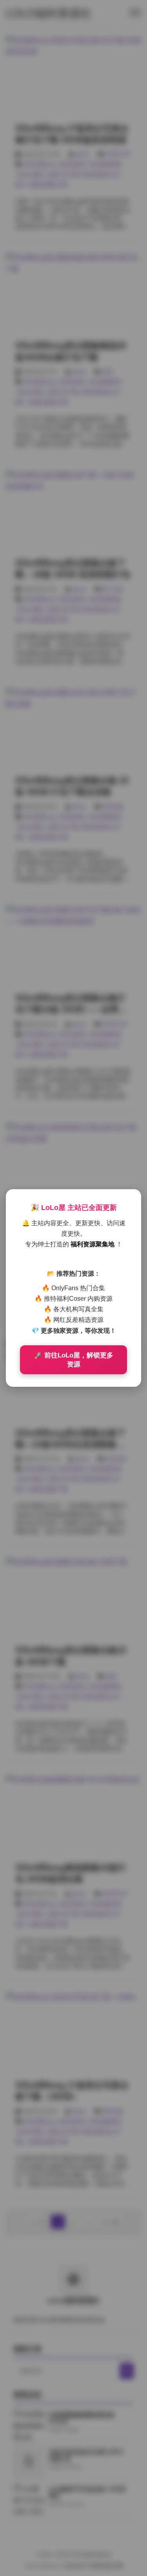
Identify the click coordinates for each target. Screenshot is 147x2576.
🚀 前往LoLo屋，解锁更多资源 (74, 1360)
